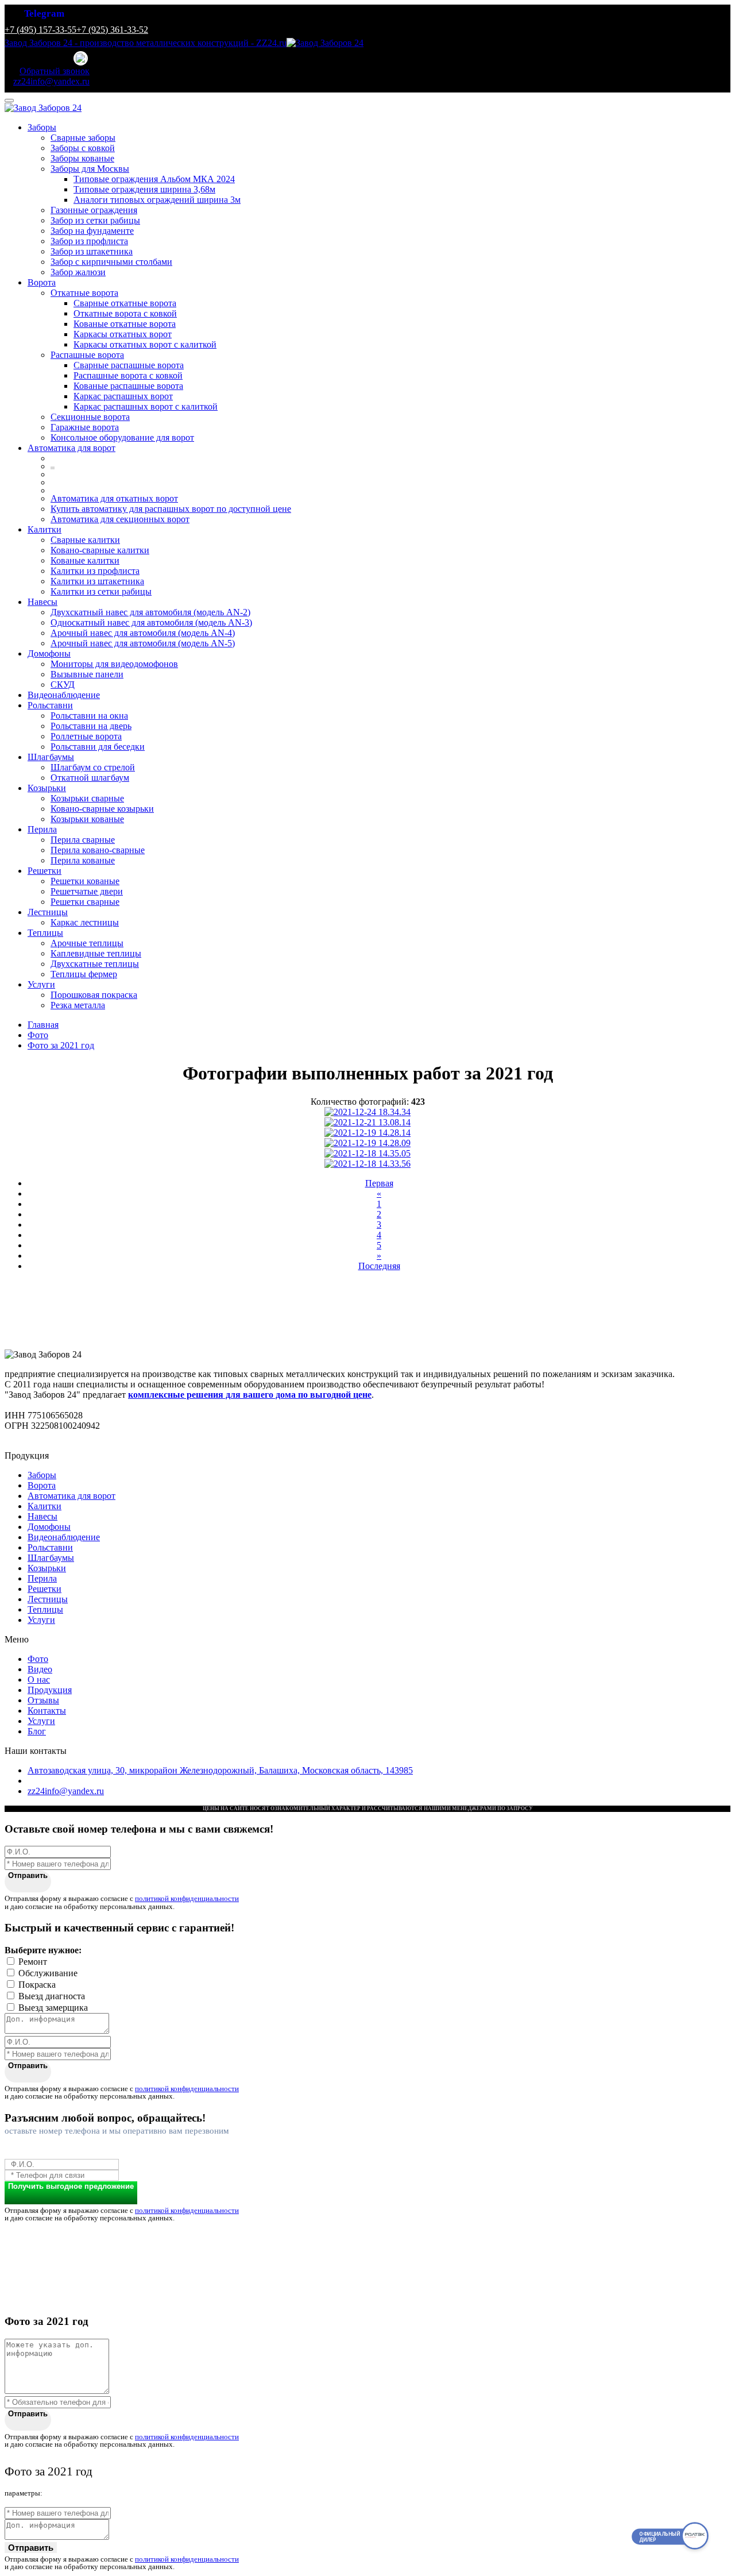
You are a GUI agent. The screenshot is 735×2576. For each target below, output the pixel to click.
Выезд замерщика (53, 2008)
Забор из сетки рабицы (95, 220)
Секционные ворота (90, 417)
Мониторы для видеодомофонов (114, 664)
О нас (39, 1680)
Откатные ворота (84, 293)
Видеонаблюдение (64, 695)
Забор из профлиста (89, 241)
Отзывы (43, 1700)
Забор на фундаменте (92, 231)
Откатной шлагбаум (90, 778)
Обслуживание (48, 1973)
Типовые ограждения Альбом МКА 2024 (154, 179)
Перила (42, 829)
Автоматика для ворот (71, 448)
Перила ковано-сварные (98, 850)
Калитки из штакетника (97, 581)
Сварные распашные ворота (129, 365)
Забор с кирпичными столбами (111, 262)
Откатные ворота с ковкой (125, 313)
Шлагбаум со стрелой (93, 767)
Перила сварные (83, 840)
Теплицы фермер (84, 974)
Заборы (42, 127)
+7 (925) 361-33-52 (112, 30)
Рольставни (50, 705)
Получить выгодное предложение (71, 2186)
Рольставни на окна (89, 716)
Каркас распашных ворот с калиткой (146, 406)
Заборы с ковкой (83, 148)
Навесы (42, 602)
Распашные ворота (87, 355)
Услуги (41, 984)
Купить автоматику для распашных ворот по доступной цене (171, 509)
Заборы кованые (82, 158)
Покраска (37, 1985)
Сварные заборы (83, 138)
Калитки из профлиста (95, 571)
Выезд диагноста (52, 1996)
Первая (379, 1183)
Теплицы (45, 933)
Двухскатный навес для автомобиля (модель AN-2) (150, 612)
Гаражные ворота (85, 427)
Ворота (42, 282)
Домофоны (49, 653)
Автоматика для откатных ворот (114, 498)
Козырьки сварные (87, 798)
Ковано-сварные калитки (100, 550)
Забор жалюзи (78, 272)
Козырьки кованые (87, 819)
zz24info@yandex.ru (66, 1791)
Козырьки (47, 788)
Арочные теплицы (87, 943)
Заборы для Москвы (90, 169)
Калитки (45, 529)
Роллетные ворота (86, 736)
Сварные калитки (85, 540)
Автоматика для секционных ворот (120, 519)
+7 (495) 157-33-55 (40, 30)
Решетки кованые (85, 881)
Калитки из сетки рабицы (101, 591)
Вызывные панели (87, 674)
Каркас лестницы (85, 922)
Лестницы (48, 912)
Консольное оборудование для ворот (122, 437)
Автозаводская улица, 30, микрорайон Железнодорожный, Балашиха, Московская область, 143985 (220, 1770)
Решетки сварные (85, 902)
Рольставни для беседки (98, 747)
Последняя (379, 1266)
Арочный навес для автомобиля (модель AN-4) (143, 633)
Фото (38, 1659)
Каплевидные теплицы (96, 953)
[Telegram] (82, 59)
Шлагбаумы (51, 757)
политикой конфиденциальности (187, 1898)
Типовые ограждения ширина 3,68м (144, 189)
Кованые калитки (85, 560)
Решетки (45, 871)
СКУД (63, 685)
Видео (40, 1669)
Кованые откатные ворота (125, 324)
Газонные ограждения (94, 210)
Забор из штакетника (92, 251)
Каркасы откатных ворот (123, 334)
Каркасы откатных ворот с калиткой (145, 344)
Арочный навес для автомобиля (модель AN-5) (143, 643)
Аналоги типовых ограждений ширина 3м (157, 200)
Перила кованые (83, 860)
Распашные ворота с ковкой (128, 375)
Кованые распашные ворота (128, 386)
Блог (37, 1731)
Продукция (50, 1690)
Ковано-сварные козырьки (102, 809)
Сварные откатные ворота (125, 303)
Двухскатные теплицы (95, 964)
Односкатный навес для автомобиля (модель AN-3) (151, 622)
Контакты (47, 1711)
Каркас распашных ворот (123, 396)
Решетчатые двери (87, 891)
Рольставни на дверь (91, 726)
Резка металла (78, 1005)
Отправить (28, 1875)
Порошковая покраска (94, 995)
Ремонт (33, 1962)
